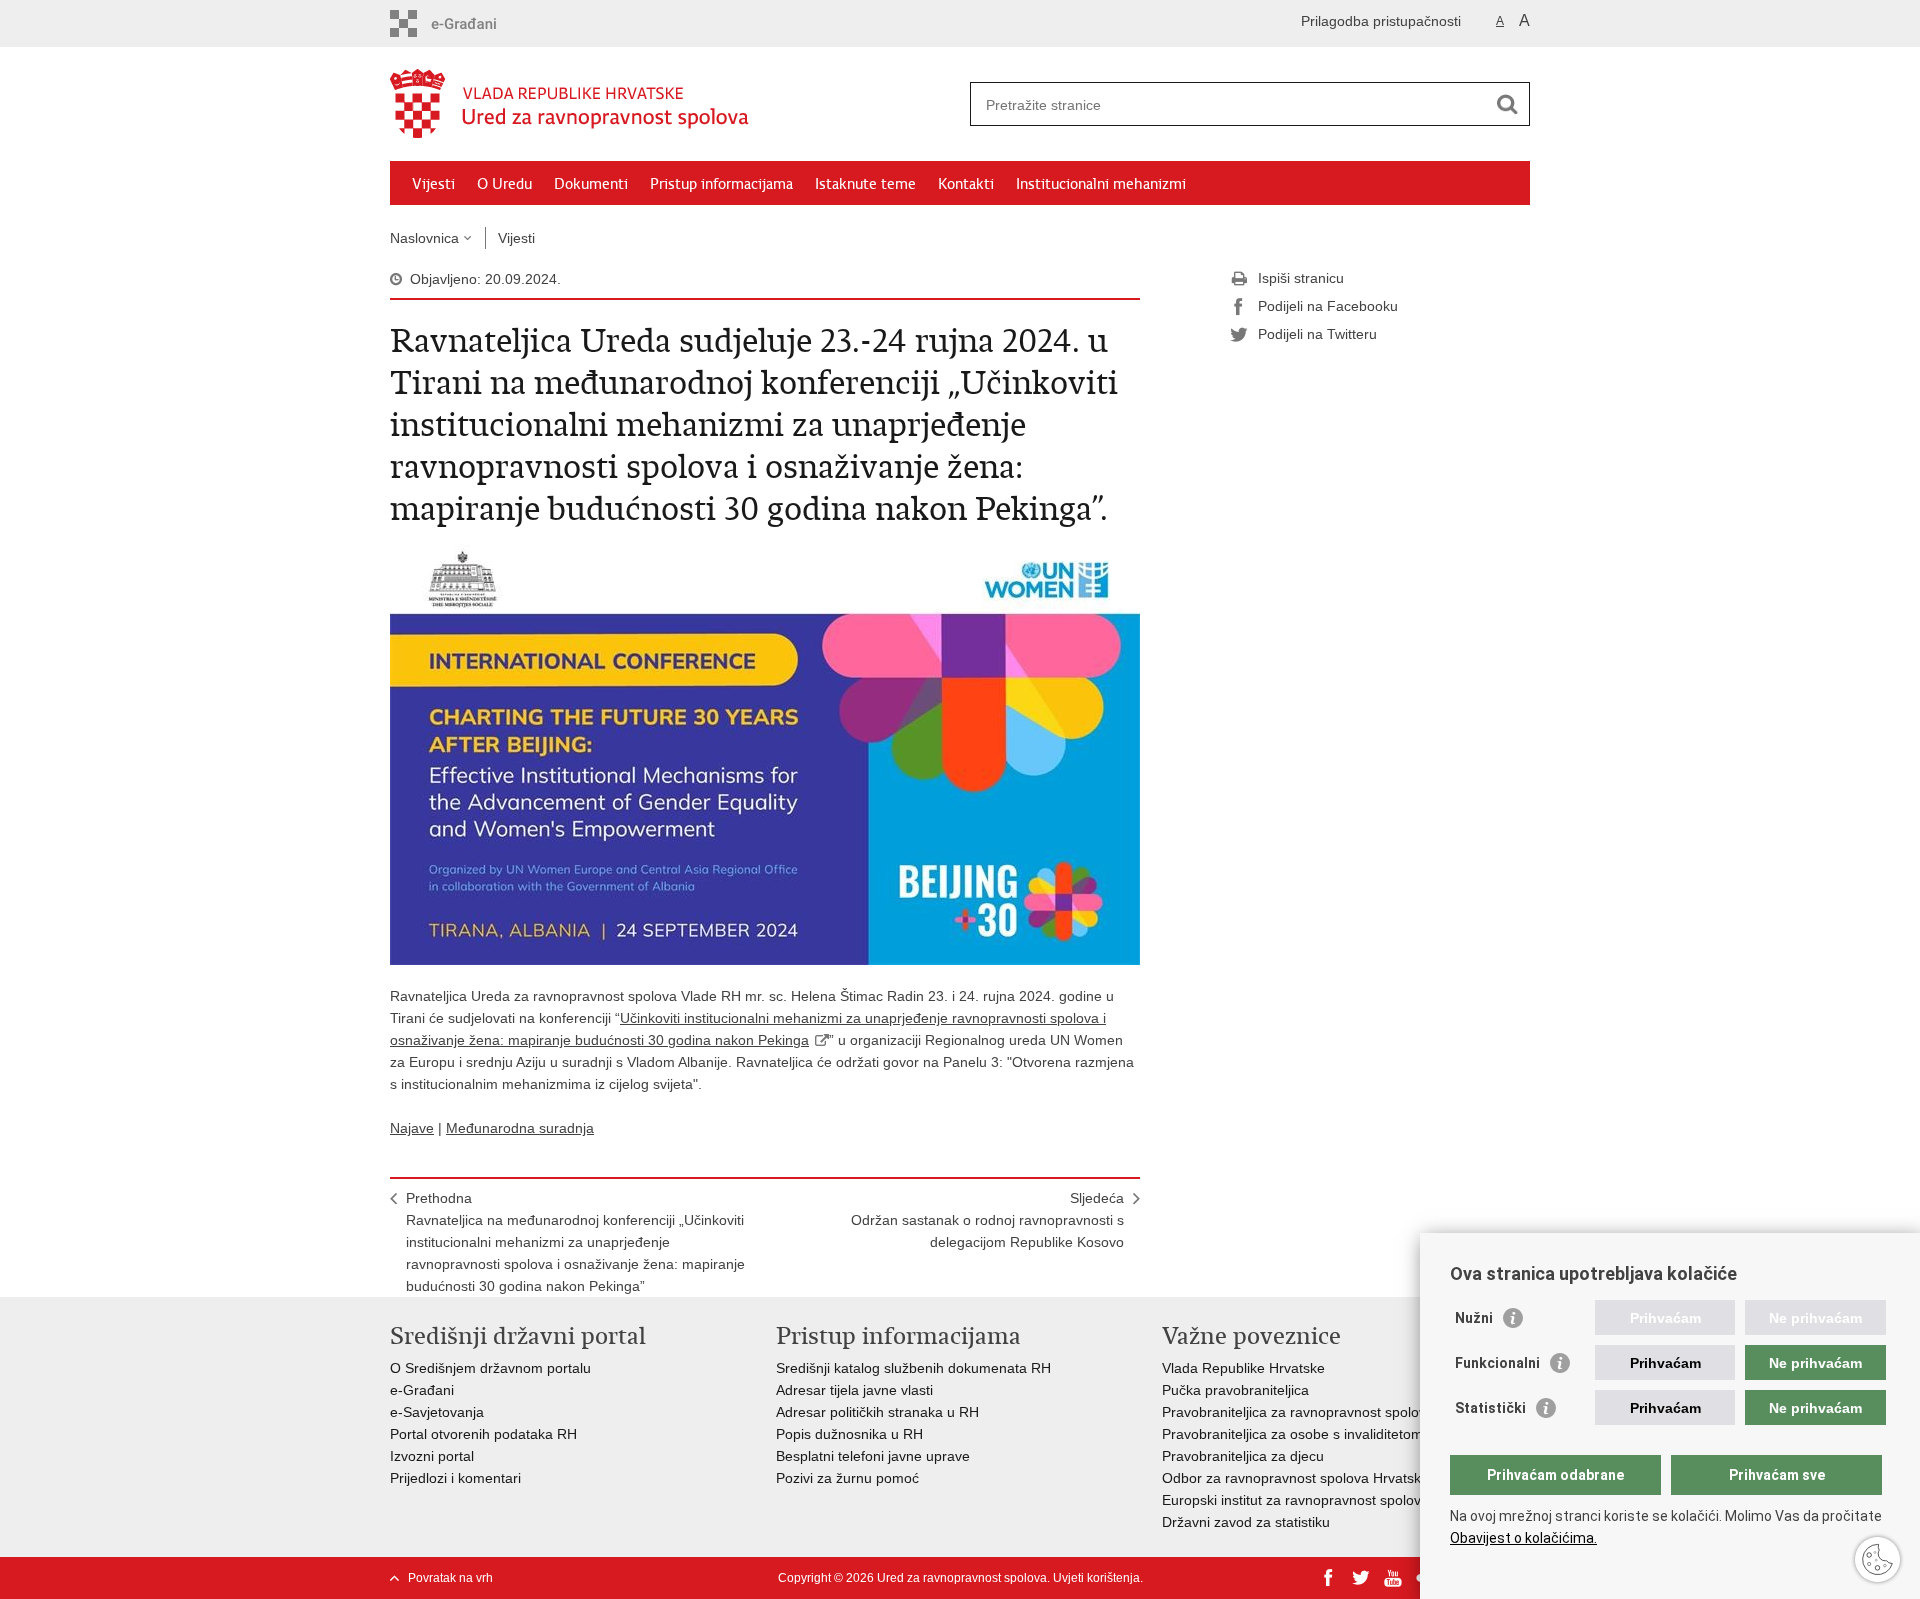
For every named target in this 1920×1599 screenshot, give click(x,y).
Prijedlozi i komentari (455, 1478)
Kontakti (966, 184)
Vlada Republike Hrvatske (1243, 1368)
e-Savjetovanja (437, 1412)
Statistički (1490, 1408)
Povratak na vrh (450, 1578)
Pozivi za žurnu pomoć (847, 1478)
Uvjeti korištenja (1096, 1578)
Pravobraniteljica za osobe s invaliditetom (1292, 1434)
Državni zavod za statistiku (1246, 1522)
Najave (412, 1128)
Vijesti (433, 184)
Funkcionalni (1497, 1363)
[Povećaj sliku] (765, 754)
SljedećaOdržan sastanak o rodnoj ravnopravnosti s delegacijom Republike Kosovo (987, 1220)
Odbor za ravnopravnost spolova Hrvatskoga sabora (1327, 1478)
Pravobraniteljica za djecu (1243, 1456)
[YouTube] (1393, 1578)
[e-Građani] (475, 23)
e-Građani (422, 1390)
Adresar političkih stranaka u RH (877, 1412)
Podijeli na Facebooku (1328, 306)
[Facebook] (1329, 1578)
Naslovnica (424, 238)
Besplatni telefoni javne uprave (873, 1456)
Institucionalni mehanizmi (1101, 184)
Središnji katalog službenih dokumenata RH (913, 1368)
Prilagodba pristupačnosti (1381, 21)
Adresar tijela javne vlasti (854, 1390)
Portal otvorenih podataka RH (485, 1434)
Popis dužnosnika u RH (849, 1434)
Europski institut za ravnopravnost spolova (1295, 1500)
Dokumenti (591, 184)
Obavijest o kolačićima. (1523, 1538)
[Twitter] (1361, 1578)
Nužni (1474, 1318)
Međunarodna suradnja (520, 1128)
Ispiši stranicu (1301, 278)
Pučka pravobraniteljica (1235, 1390)
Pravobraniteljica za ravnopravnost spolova (1298, 1412)
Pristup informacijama (721, 184)
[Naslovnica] (675, 105)
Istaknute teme (865, 184)
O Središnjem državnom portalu (490, 1368)
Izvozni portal (432, 1456)
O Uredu (504, 184)
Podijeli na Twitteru (1317, 334)
